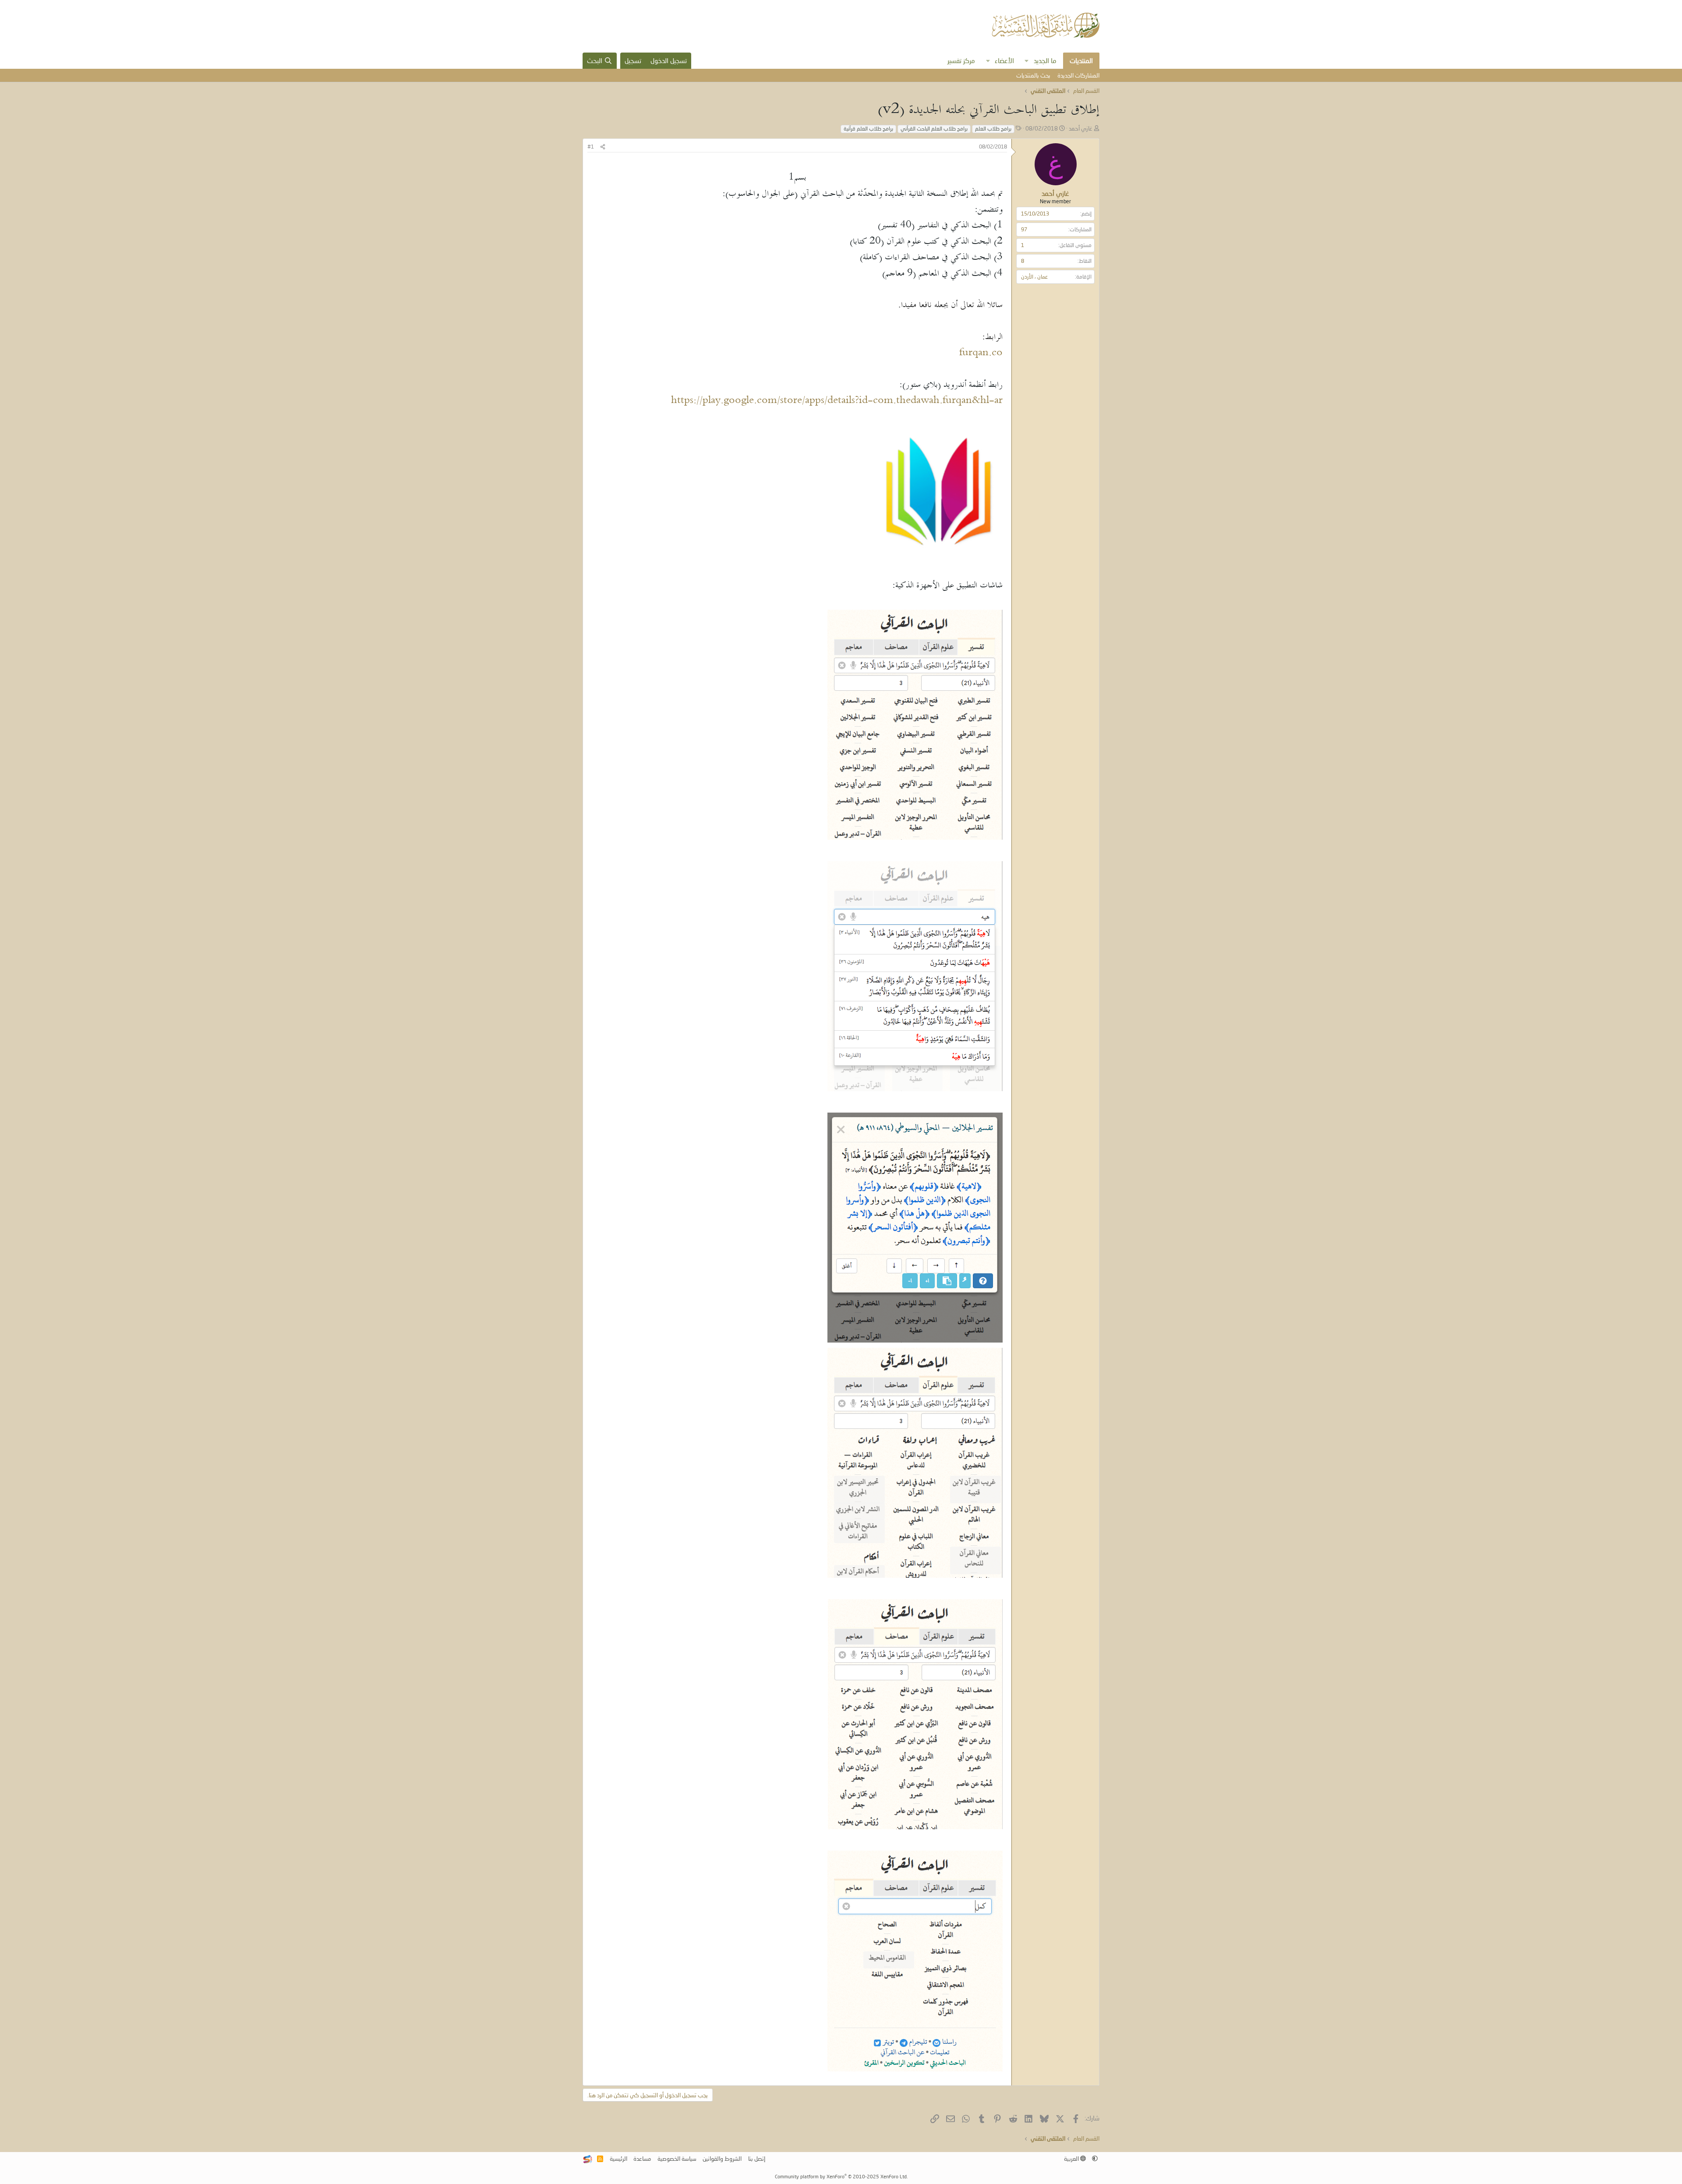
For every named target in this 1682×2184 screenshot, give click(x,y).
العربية (1072, 2159)
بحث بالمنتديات (1033, 75)
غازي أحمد (1081, 128)
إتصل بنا (757, 2159)
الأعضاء (1004, 60)
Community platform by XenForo (841, 2176)
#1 (591, 147)
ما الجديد (1045, 60)
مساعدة (642, 2159)
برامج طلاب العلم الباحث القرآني (934, 129)
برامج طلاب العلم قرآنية (868, 129)
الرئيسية (618, 2159)
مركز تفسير (961, 60)
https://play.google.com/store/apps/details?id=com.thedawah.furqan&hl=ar (837, 401)
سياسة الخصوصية (677, 2159)
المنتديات (1081, 60)
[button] (1027, 61)
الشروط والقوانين (722, 2159)
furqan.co (981, 353)
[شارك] (603, 147)
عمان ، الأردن (1034, 277)
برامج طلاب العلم (993, 129)
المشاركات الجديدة (1078, 75)
